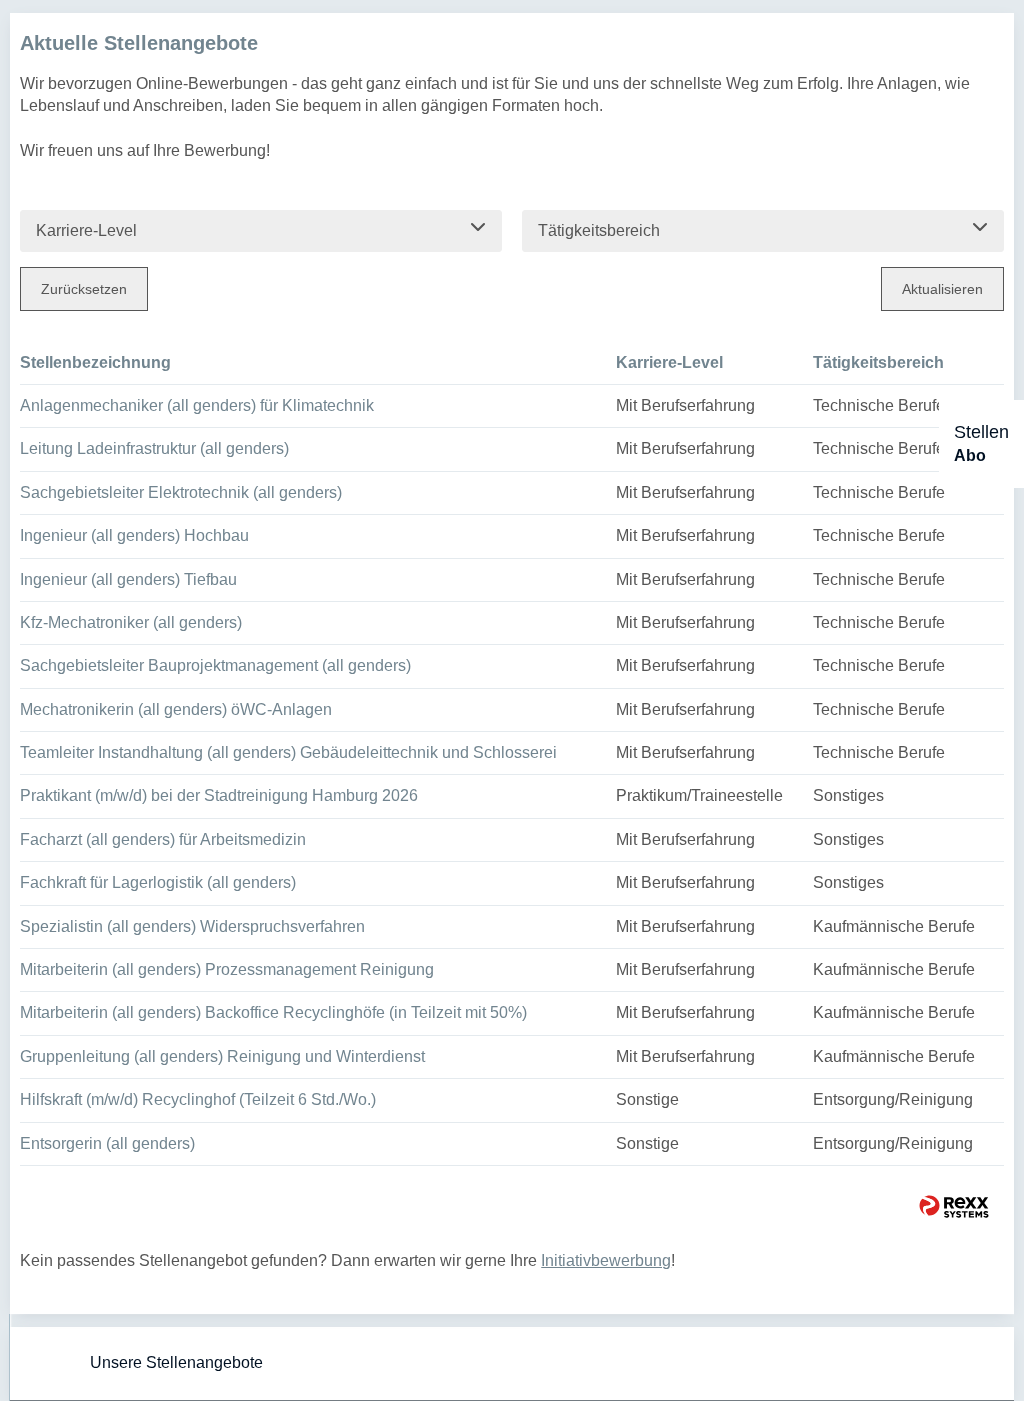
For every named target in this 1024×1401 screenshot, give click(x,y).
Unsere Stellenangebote (176, 1362)
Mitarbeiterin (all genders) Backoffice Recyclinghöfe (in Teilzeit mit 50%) (273, 1012)
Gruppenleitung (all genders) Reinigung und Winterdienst (222, 1056)
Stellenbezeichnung (95, 362)
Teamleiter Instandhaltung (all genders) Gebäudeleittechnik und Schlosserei (288, 752)
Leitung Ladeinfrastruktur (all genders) (154, 448)
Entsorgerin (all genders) (107, 1143)
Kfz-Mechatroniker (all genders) (131, 622)
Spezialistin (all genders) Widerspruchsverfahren (192, 926)
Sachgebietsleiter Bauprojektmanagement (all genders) (215, 665)
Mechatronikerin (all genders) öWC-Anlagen (176, 709)
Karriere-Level (669, 362)
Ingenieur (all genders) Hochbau (134, 535)
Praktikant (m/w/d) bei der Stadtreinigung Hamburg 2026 (219, 795)
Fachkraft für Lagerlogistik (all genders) (158, 882)
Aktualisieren (942, 289)
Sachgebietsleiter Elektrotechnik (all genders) (181, 492)
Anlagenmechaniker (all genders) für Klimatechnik (197, 405)
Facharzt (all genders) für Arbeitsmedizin (163, 839)
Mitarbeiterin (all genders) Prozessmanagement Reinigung (227, 969)
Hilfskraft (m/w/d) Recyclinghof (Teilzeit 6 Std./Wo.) (198, 1099)
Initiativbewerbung (606, 1260)
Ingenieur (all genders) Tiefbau (128, 579)
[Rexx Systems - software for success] (954, 1206)
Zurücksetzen (84, 289)
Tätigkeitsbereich (878, 362)
